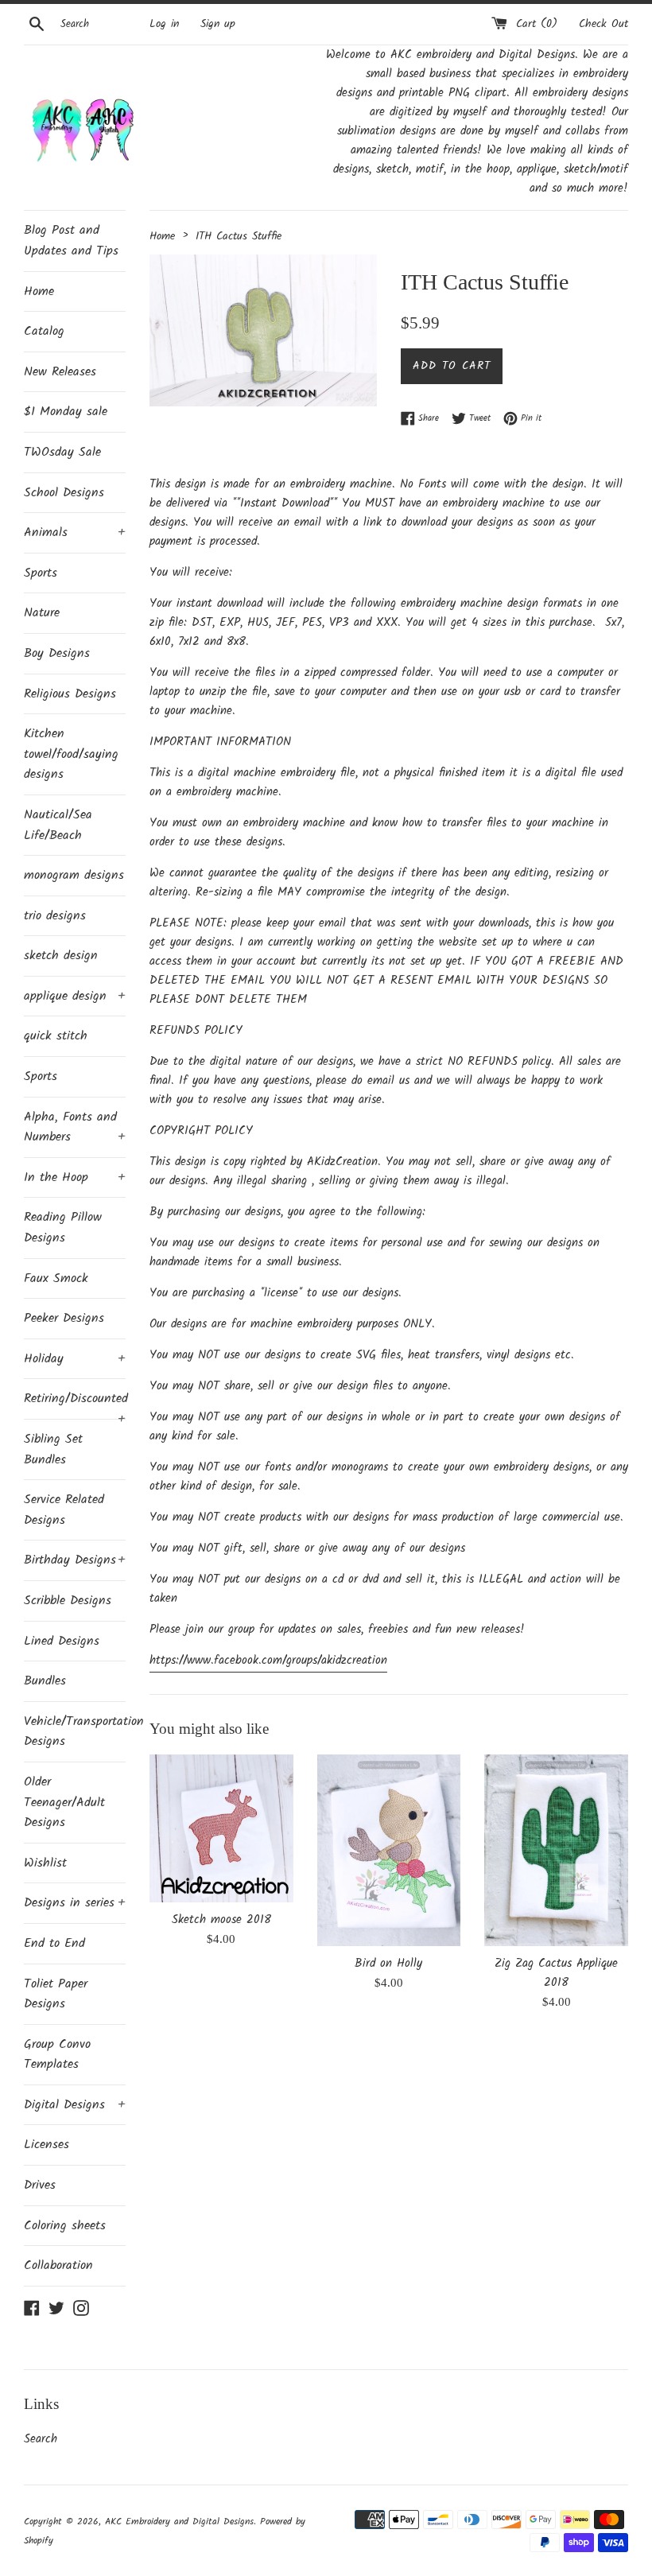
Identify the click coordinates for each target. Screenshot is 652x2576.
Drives (40, 2185)
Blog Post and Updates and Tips (71, 241)
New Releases (60, 372)
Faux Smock (56, 1278)
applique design (75, 996)
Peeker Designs (64, 1318)
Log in (164, 24)
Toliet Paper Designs (56, 1994)
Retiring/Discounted (75, 1404)
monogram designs (74, 875)
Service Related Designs (64, 1510)
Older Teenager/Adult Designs (64, 1802)
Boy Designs (57, 653)
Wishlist (45, 1863)
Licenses (47, 2145)
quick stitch (56, 1036)
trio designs (55, 916)
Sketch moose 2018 (221, 1920)
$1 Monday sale (66, 412)
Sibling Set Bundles (53, 1449)
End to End (54, 1943)
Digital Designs (75, 2105)
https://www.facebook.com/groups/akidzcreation (268, 1661)
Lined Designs (62, 1641)
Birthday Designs (75, 1560)
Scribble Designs (68, 1601)
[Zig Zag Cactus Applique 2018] (556, 1850)
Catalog (44, 331)
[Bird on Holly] (389, 1850)
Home (39, 291)
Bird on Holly (388, 1964)
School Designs (64, 493)
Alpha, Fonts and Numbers (75, 1127)
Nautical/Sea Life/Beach (58, 825)
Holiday (75, 1359)
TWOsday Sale (62, 452)
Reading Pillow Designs (63, 1228)
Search (41, 2439)
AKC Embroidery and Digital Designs (179, 2522)
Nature (42, 613)
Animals (75, 532)
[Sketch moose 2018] (221, 1828)
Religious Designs (70, 694)
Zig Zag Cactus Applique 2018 (556, 1973)
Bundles (45, 1681)
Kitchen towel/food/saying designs (71, 754)
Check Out (603, 24)
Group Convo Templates (57, 2055)
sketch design (61, 956)
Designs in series (75, 1903)
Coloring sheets (65, 2226)
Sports (41, 573)
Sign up (218, 24)
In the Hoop (75, 1177)
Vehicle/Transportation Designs (75, 1732)
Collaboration (58, 2265)
